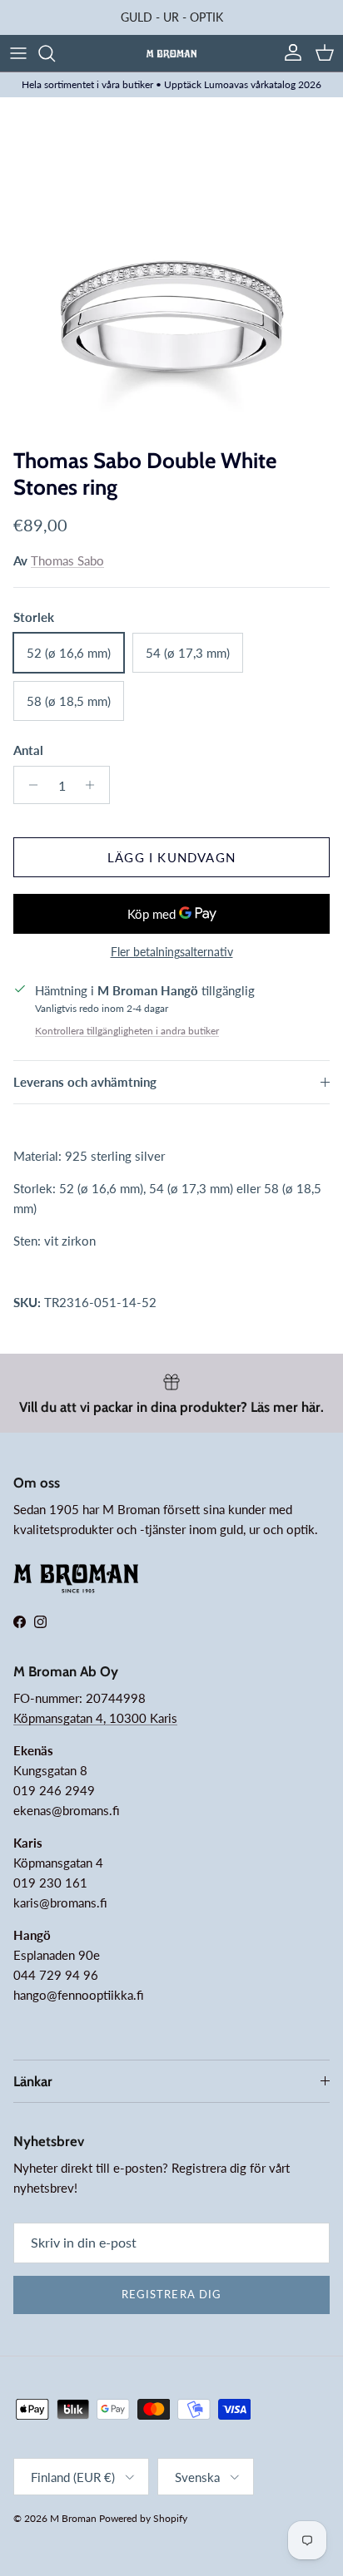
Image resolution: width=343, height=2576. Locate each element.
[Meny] (18, 53)
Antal (28, 750)
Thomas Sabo (67, 560)
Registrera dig (171, 2294)
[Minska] (29, 785)
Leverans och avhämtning (85, 1082)
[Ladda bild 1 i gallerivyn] (171, 269)
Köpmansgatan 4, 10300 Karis (95, 1718)
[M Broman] (171, 53)
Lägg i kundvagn (171, 857)
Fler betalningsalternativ (172, 952)
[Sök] (55, 53)
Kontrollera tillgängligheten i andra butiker (127, 1031)
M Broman (73, 2518)
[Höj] (94, 785)
